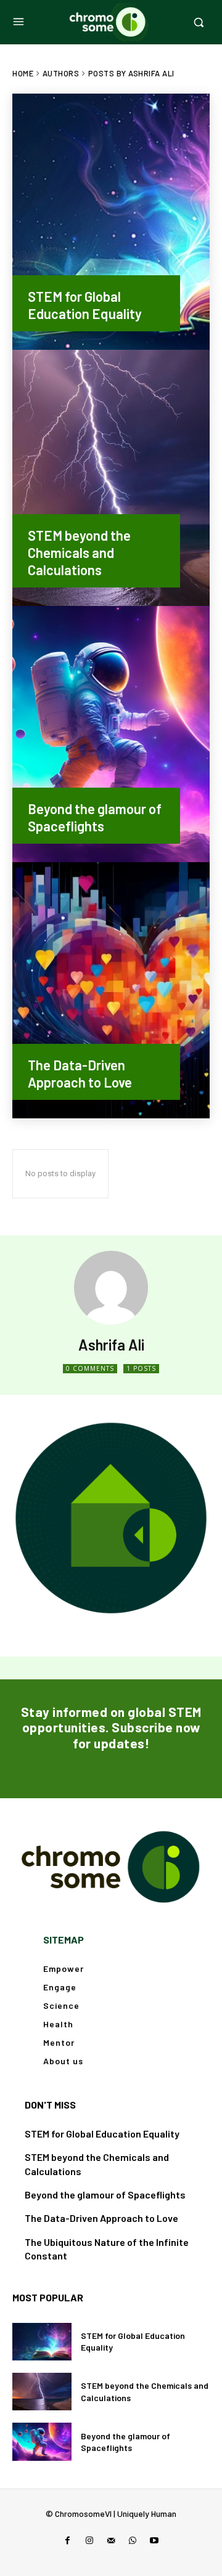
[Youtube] (154, 2541)
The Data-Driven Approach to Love (101, 2218)
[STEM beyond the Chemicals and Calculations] (111, 478)
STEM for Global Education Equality (102, 2134)
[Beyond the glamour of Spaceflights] (111, 734)
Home (23, 73)
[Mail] (111, 2541)
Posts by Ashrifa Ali (131, 73)
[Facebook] (68, 2541)
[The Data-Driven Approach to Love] (111, 990)
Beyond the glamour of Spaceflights (105, 2194)
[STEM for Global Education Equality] (111, 222)
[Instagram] (89, 2541)
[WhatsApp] (133, 2541)
